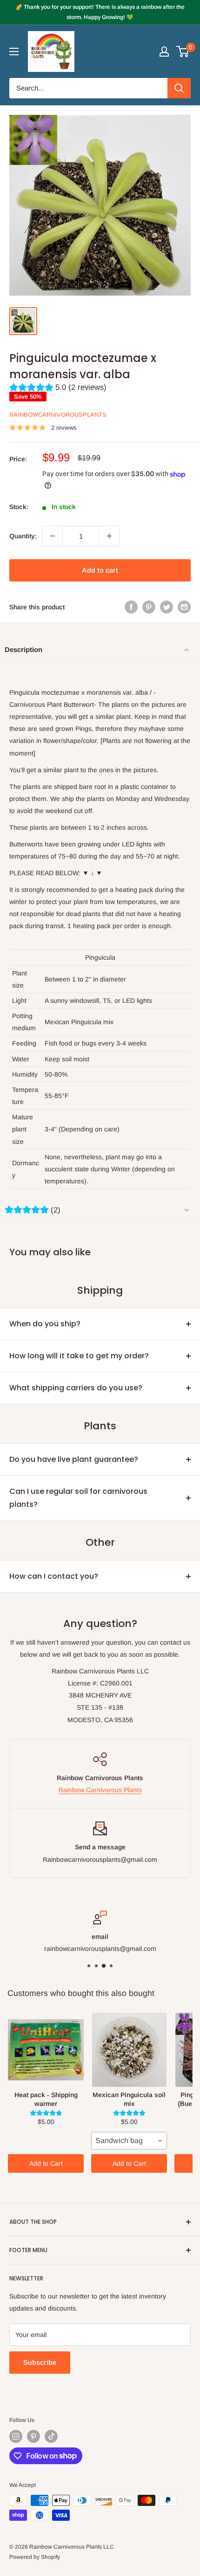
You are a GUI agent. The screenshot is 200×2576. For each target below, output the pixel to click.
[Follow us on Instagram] (16, 2436)
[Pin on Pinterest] (149, 607)
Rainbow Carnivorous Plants (100, 1790)
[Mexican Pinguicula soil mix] (129, 2050)
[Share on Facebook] (131, 607)
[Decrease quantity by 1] (53, 536)
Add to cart (100, 570)
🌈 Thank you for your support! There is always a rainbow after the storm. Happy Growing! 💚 (100, 12)
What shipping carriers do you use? (76, 1388)
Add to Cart (46, 2163)
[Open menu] (14, 52)
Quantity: (23, 536)
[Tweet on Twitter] (167, 607)
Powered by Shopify (35, 2557)
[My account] (164, 52)
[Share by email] (184, 607)
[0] (183, 52)
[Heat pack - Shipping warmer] (46, 2050)
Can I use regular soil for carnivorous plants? (78, 1498)
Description (23, 649)
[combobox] (129, 2141)
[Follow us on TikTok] (51, 2436)
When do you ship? (45, 1324)
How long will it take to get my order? (79, 1356)
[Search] (179, 88)
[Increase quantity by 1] (109, 536)
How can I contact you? (54, 1576)
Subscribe (40, 2362)
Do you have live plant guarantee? (74, 1459)
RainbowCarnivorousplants (58, 415)
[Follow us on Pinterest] (33, 2436)
